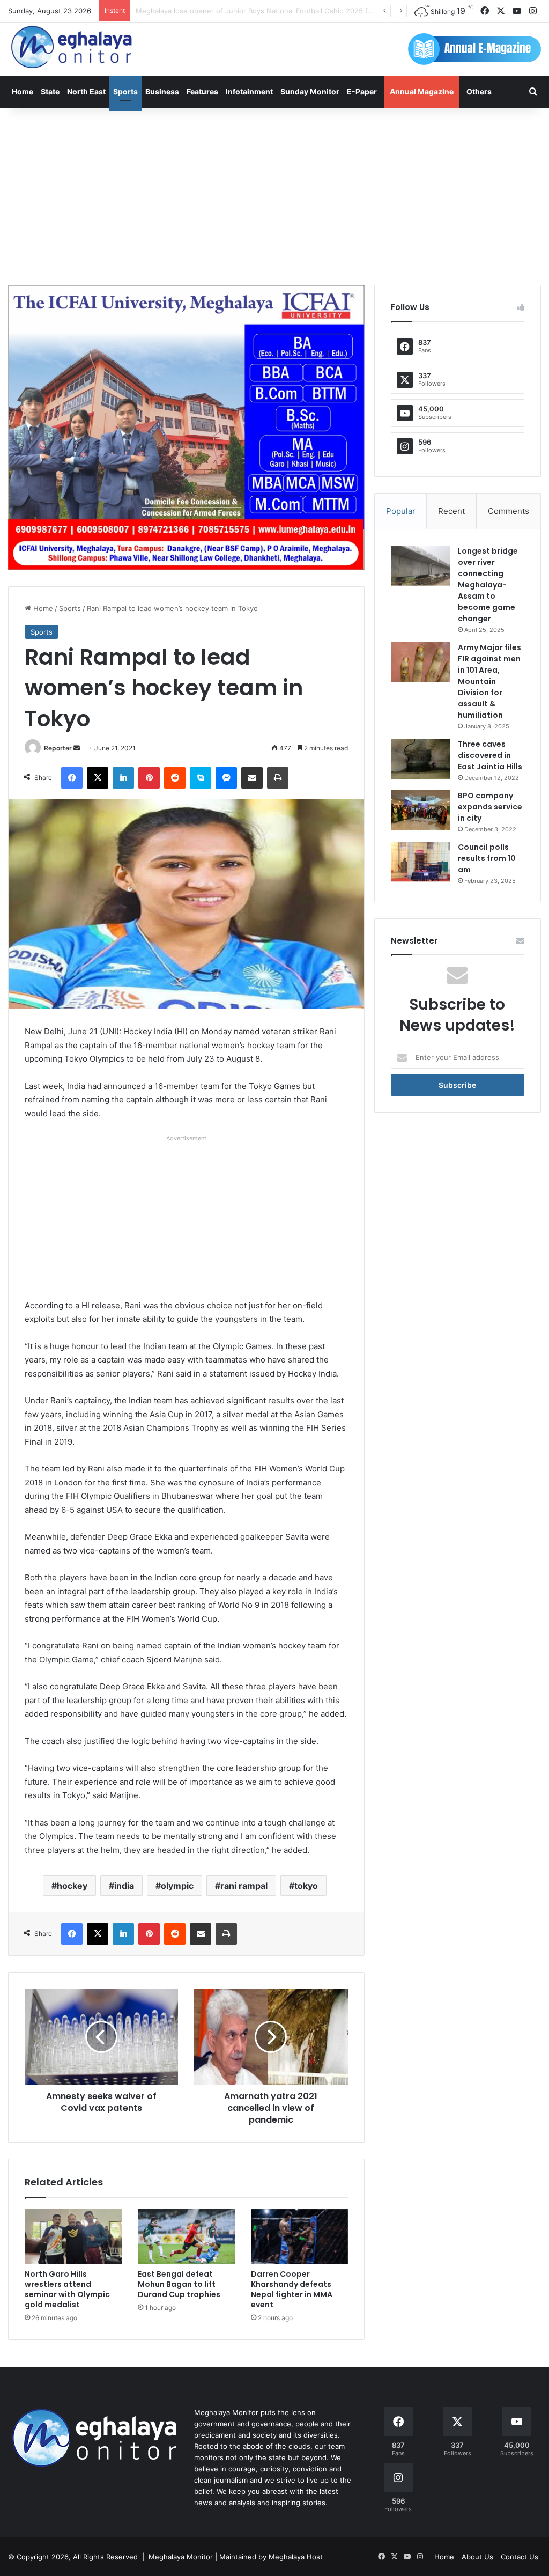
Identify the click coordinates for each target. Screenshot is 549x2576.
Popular (401, 511)
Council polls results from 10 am (487, 858)
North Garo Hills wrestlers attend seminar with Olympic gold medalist (67, 2289)
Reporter (58, 748)
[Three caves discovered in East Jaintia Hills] (420, 759)
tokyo (306, 1886)
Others (479, 91)
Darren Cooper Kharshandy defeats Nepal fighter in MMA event (292, 2289)
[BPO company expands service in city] (420, 810)
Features (202, 91)
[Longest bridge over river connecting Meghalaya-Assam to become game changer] (420, 566)
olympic (177, 1886)
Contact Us (520, 2557)
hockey (72, 1886)
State (50, 91)
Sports (125, 91)
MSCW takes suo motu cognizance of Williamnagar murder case (242, 11)
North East (86, 91)
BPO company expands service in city (490, 807)
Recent (451, 511)
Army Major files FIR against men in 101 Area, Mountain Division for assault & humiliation (489, 681)
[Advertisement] (274, 194)
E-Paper (362, 91)
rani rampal (244, 1886)
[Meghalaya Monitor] (72, 47)
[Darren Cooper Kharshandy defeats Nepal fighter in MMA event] (299, 2236)
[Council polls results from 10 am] (420, 862)
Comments (509, 511)
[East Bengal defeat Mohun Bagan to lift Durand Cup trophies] (186, 2236)
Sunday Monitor (310, 91)
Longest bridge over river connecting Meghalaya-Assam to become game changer (488, 585)
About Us (477, 2557)
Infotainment (249, 91)
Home (23, 91)
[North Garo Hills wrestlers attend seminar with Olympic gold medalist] (73, 2236)
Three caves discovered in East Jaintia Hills (490, 755)
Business (162, 91)
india (124, 1886)
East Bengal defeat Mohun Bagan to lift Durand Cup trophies (179, 2284)
